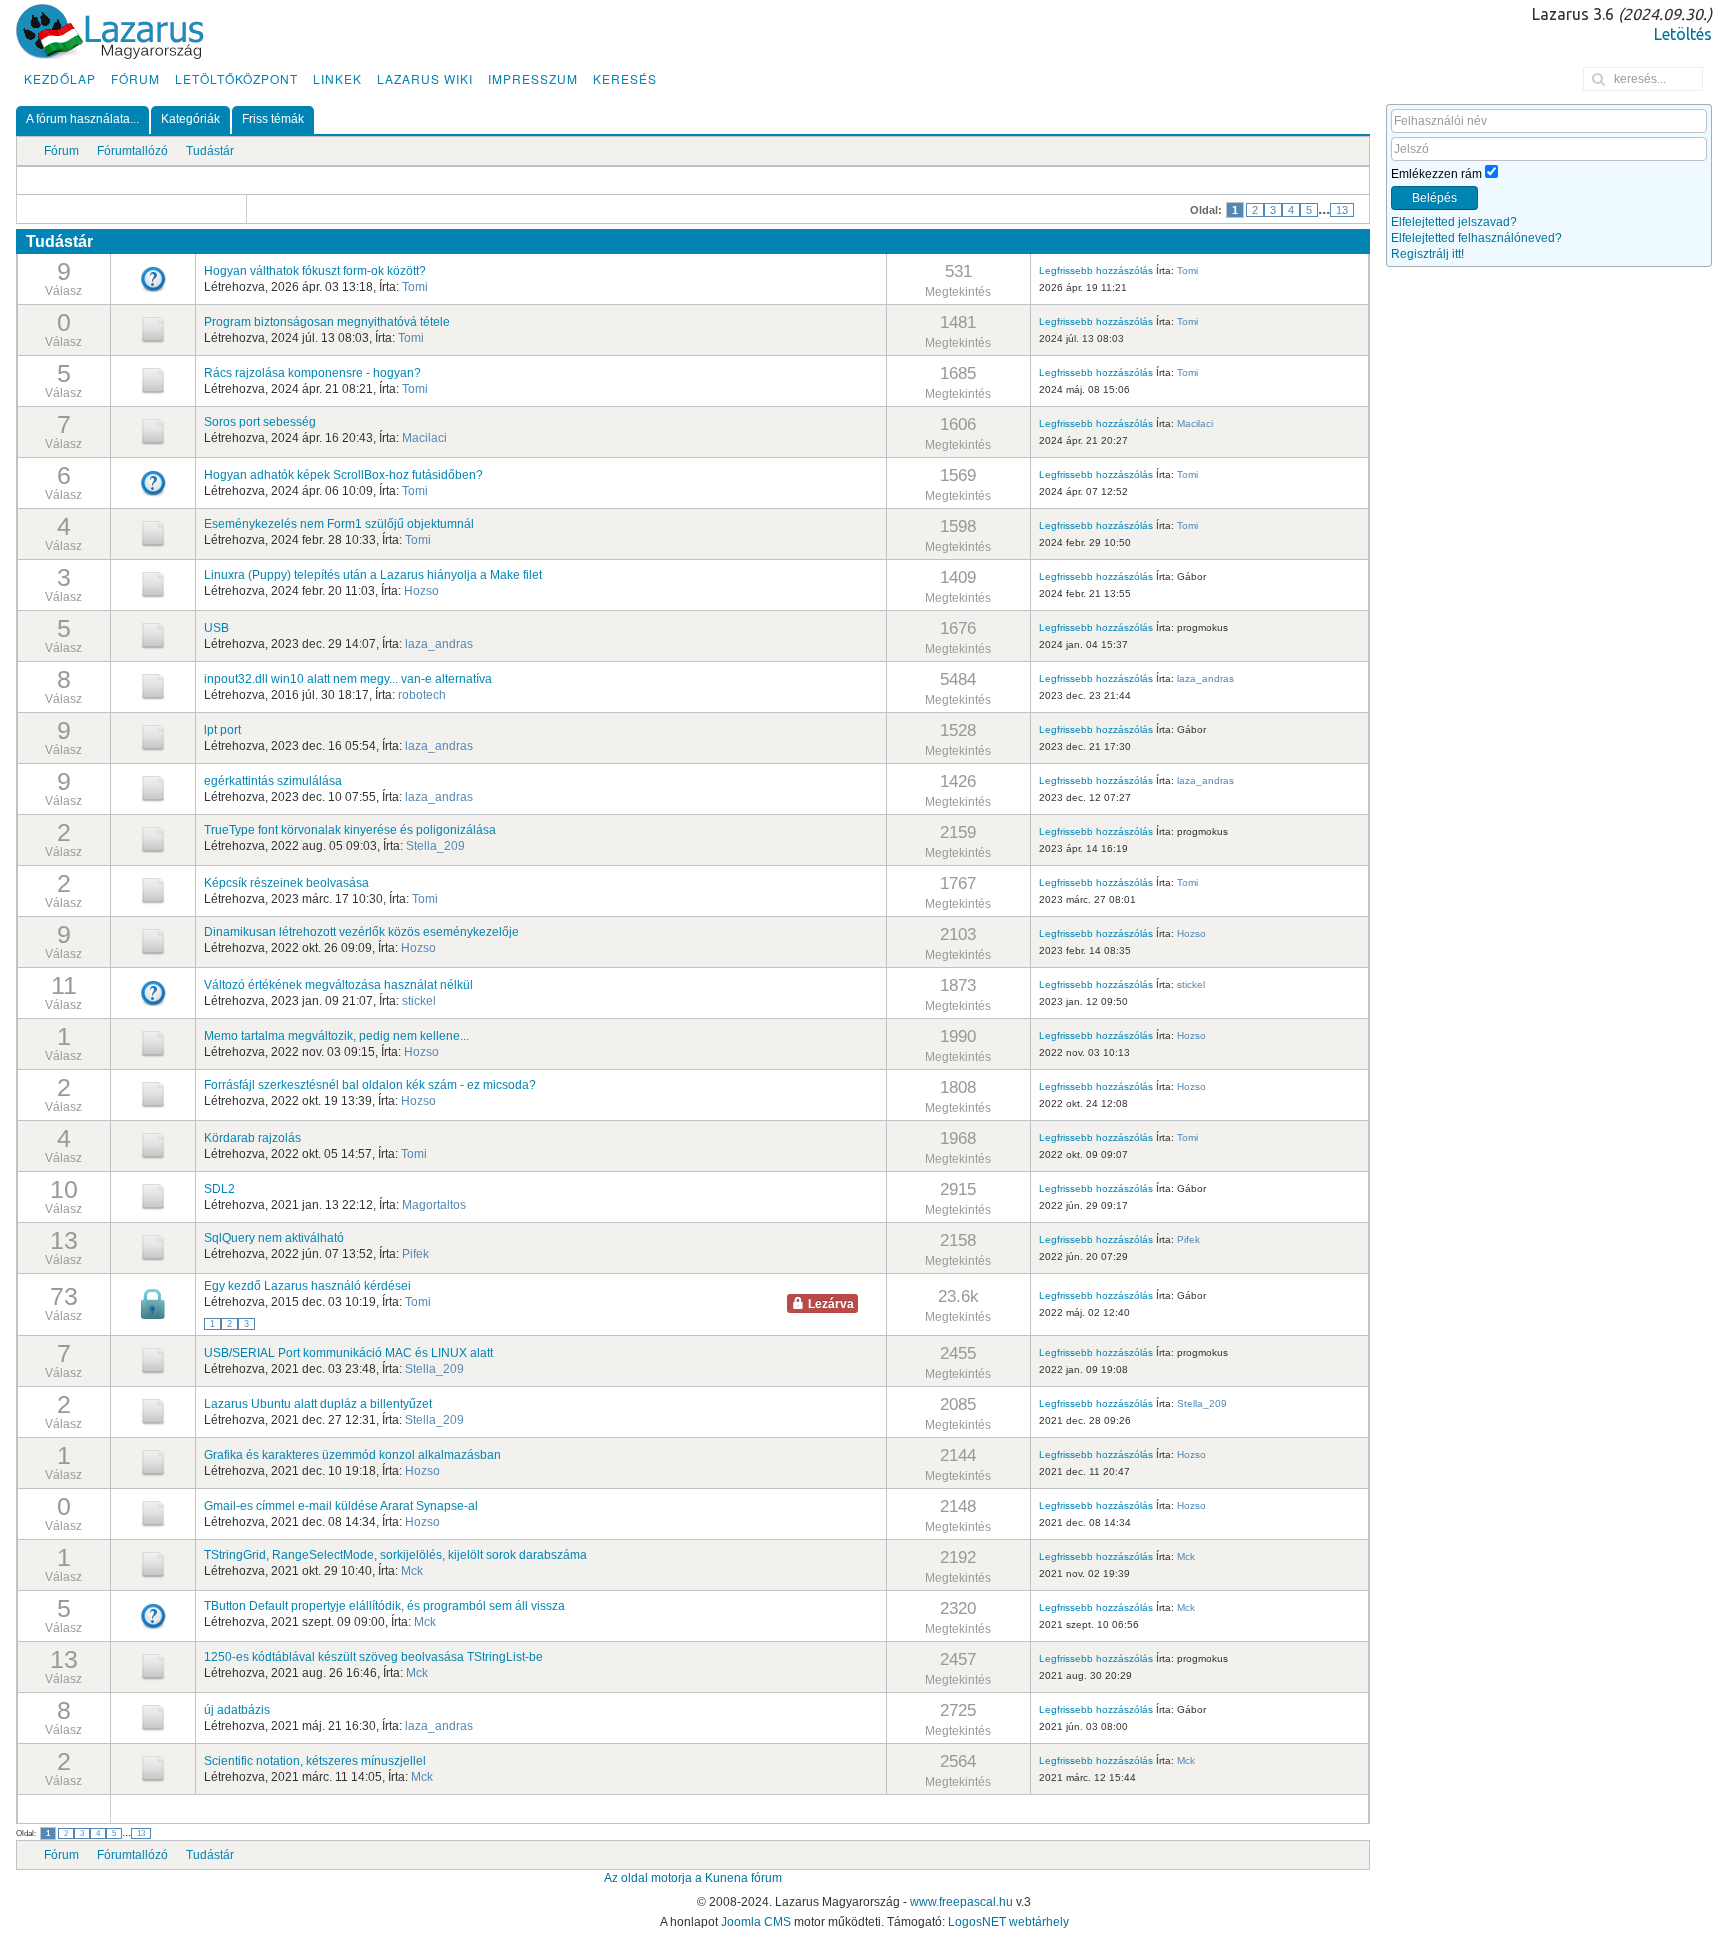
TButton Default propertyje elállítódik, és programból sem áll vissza (384, 1606)
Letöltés (1683, 34)
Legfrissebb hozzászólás (1096, 270)
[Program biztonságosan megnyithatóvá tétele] (153, 329)
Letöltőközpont (236, 78)
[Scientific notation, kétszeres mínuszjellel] (153, 1768)
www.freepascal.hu (961, 1902)
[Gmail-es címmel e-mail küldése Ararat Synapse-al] (153, 1513)
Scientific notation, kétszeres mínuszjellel (315, 1761)
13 (1342, 210)
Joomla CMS (756, 1922)
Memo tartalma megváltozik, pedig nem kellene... (336, 1036)
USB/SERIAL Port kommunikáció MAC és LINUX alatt (348, 1353)
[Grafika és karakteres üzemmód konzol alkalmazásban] (153, 1462)
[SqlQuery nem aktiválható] (153, 1247)
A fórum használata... (82, 119)
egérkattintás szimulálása (273, 781)
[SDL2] (153, 1196)
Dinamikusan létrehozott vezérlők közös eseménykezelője (361, 932)
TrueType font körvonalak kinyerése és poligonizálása (350, 830)
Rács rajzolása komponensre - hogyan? (312, 373)
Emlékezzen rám (1436, 174)
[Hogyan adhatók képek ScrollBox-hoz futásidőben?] (153, 482)
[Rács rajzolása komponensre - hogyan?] (153, 380)
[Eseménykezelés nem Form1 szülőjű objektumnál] (153, 533)
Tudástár (210, 151)
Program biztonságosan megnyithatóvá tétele (327, 322)
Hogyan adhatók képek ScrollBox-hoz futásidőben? (343, 475)
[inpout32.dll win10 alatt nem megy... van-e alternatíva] (153, 686)
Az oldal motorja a (653, 1878)
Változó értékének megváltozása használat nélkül (338, 985)
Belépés (1434, 198)
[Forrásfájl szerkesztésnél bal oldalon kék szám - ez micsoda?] (153, 1094)
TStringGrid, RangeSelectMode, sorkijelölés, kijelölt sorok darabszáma (395, 1555)
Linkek (337, 78)
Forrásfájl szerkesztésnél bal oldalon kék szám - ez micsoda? (370, 1085)
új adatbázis (237, 1710)
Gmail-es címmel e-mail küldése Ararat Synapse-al (341, 1506)
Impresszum (533, 78)
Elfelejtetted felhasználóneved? (1476, 238)
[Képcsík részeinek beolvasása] (153, 890)
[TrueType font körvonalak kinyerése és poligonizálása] (153, 839)
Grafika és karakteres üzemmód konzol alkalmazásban (352, 1455)
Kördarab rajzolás (252, 1138)
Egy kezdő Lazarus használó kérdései (307, 1286)
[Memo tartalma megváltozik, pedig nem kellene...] (153, 1043)
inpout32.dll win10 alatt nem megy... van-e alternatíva (348, 679)
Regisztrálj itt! (1427, 254)
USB (216, 628)
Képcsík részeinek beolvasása (286, 883)
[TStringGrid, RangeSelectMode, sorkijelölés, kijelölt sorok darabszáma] (153, 1564)
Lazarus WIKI (425, 78)
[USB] (153, 635)
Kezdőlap (60, 78)
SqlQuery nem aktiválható (274, 1238)
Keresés (625, 78)
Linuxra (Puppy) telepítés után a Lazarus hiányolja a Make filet (373, 575)
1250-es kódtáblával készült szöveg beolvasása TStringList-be (373, 1657)
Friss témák (273, 119)
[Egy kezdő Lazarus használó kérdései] (153, 1304)
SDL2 (219, 1189)
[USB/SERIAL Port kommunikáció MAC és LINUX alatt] (153, 1360)
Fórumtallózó (132, 151)
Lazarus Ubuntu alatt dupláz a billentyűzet (318, 1404)
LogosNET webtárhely (1008, 1922)
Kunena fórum (743, 1878)
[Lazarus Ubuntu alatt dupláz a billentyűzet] (153, 1411)
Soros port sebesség (260, 422)
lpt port (222, 730)
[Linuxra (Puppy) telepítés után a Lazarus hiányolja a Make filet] (153, 584)
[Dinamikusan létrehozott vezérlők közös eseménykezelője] (153, 941)
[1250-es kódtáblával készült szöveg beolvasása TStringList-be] (153, 1666)
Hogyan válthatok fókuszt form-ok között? (315, 271)
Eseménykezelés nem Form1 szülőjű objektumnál (339, 524)
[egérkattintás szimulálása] (153, 788)
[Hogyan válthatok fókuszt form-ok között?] (153, 278)
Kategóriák (190, 119)
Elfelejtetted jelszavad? (1454, 222)
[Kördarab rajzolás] (153, 1145)
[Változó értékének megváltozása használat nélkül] (153, 992)
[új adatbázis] (153, 1717)
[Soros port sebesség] (153, 431)
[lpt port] (153, 737)
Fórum (135, 78)
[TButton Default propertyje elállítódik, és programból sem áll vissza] (153, 1615)
